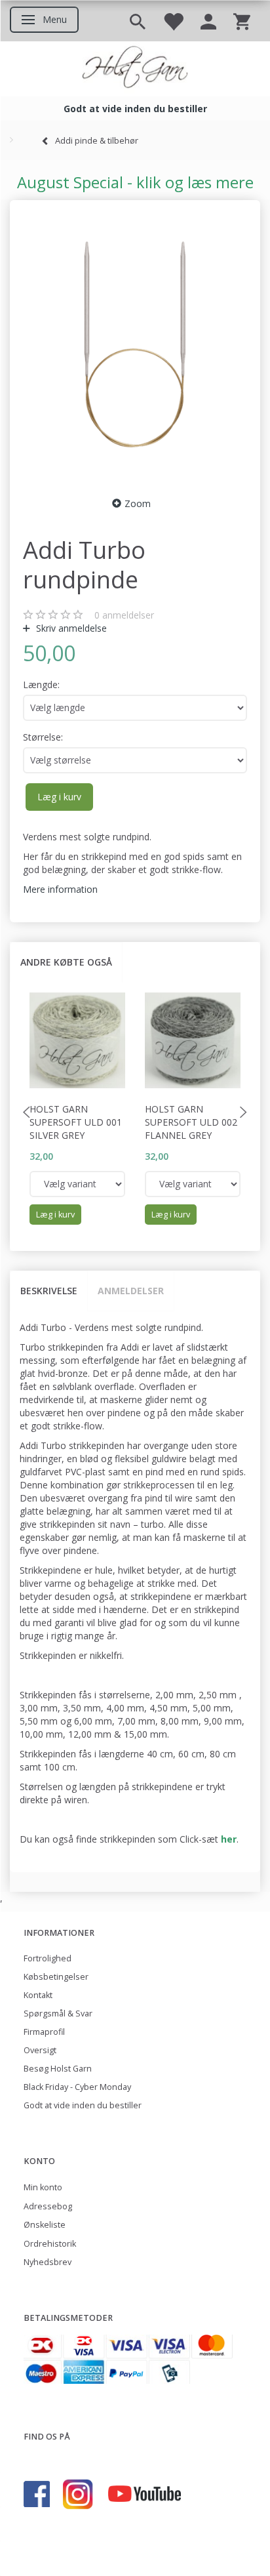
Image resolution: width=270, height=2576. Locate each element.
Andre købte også (66, 962)
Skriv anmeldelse (70, 628)
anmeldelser (124, 615)
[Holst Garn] (135, 69)
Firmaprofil (44, 2032)
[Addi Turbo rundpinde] (135, 344)
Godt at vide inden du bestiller (83, 2105)
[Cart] (242, 21)
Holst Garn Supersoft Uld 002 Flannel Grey (191, 1122)
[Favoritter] (173, 21)
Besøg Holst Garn (58, 2069)
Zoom (138, 503)
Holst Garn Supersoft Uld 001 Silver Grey (76, 1122)
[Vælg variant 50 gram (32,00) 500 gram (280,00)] (77, 1184)
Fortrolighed (48, 1958)
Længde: (41, 685)
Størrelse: (43, 737)
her (229, 1839)
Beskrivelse (49, 1291)
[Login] (208, 21)
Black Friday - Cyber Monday (77, 2087)
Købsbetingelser (56, 1977)
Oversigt (40, 2050)
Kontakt (38, 1995)
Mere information (60, 889)
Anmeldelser (131, 1291)
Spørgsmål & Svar (58, 2014)
